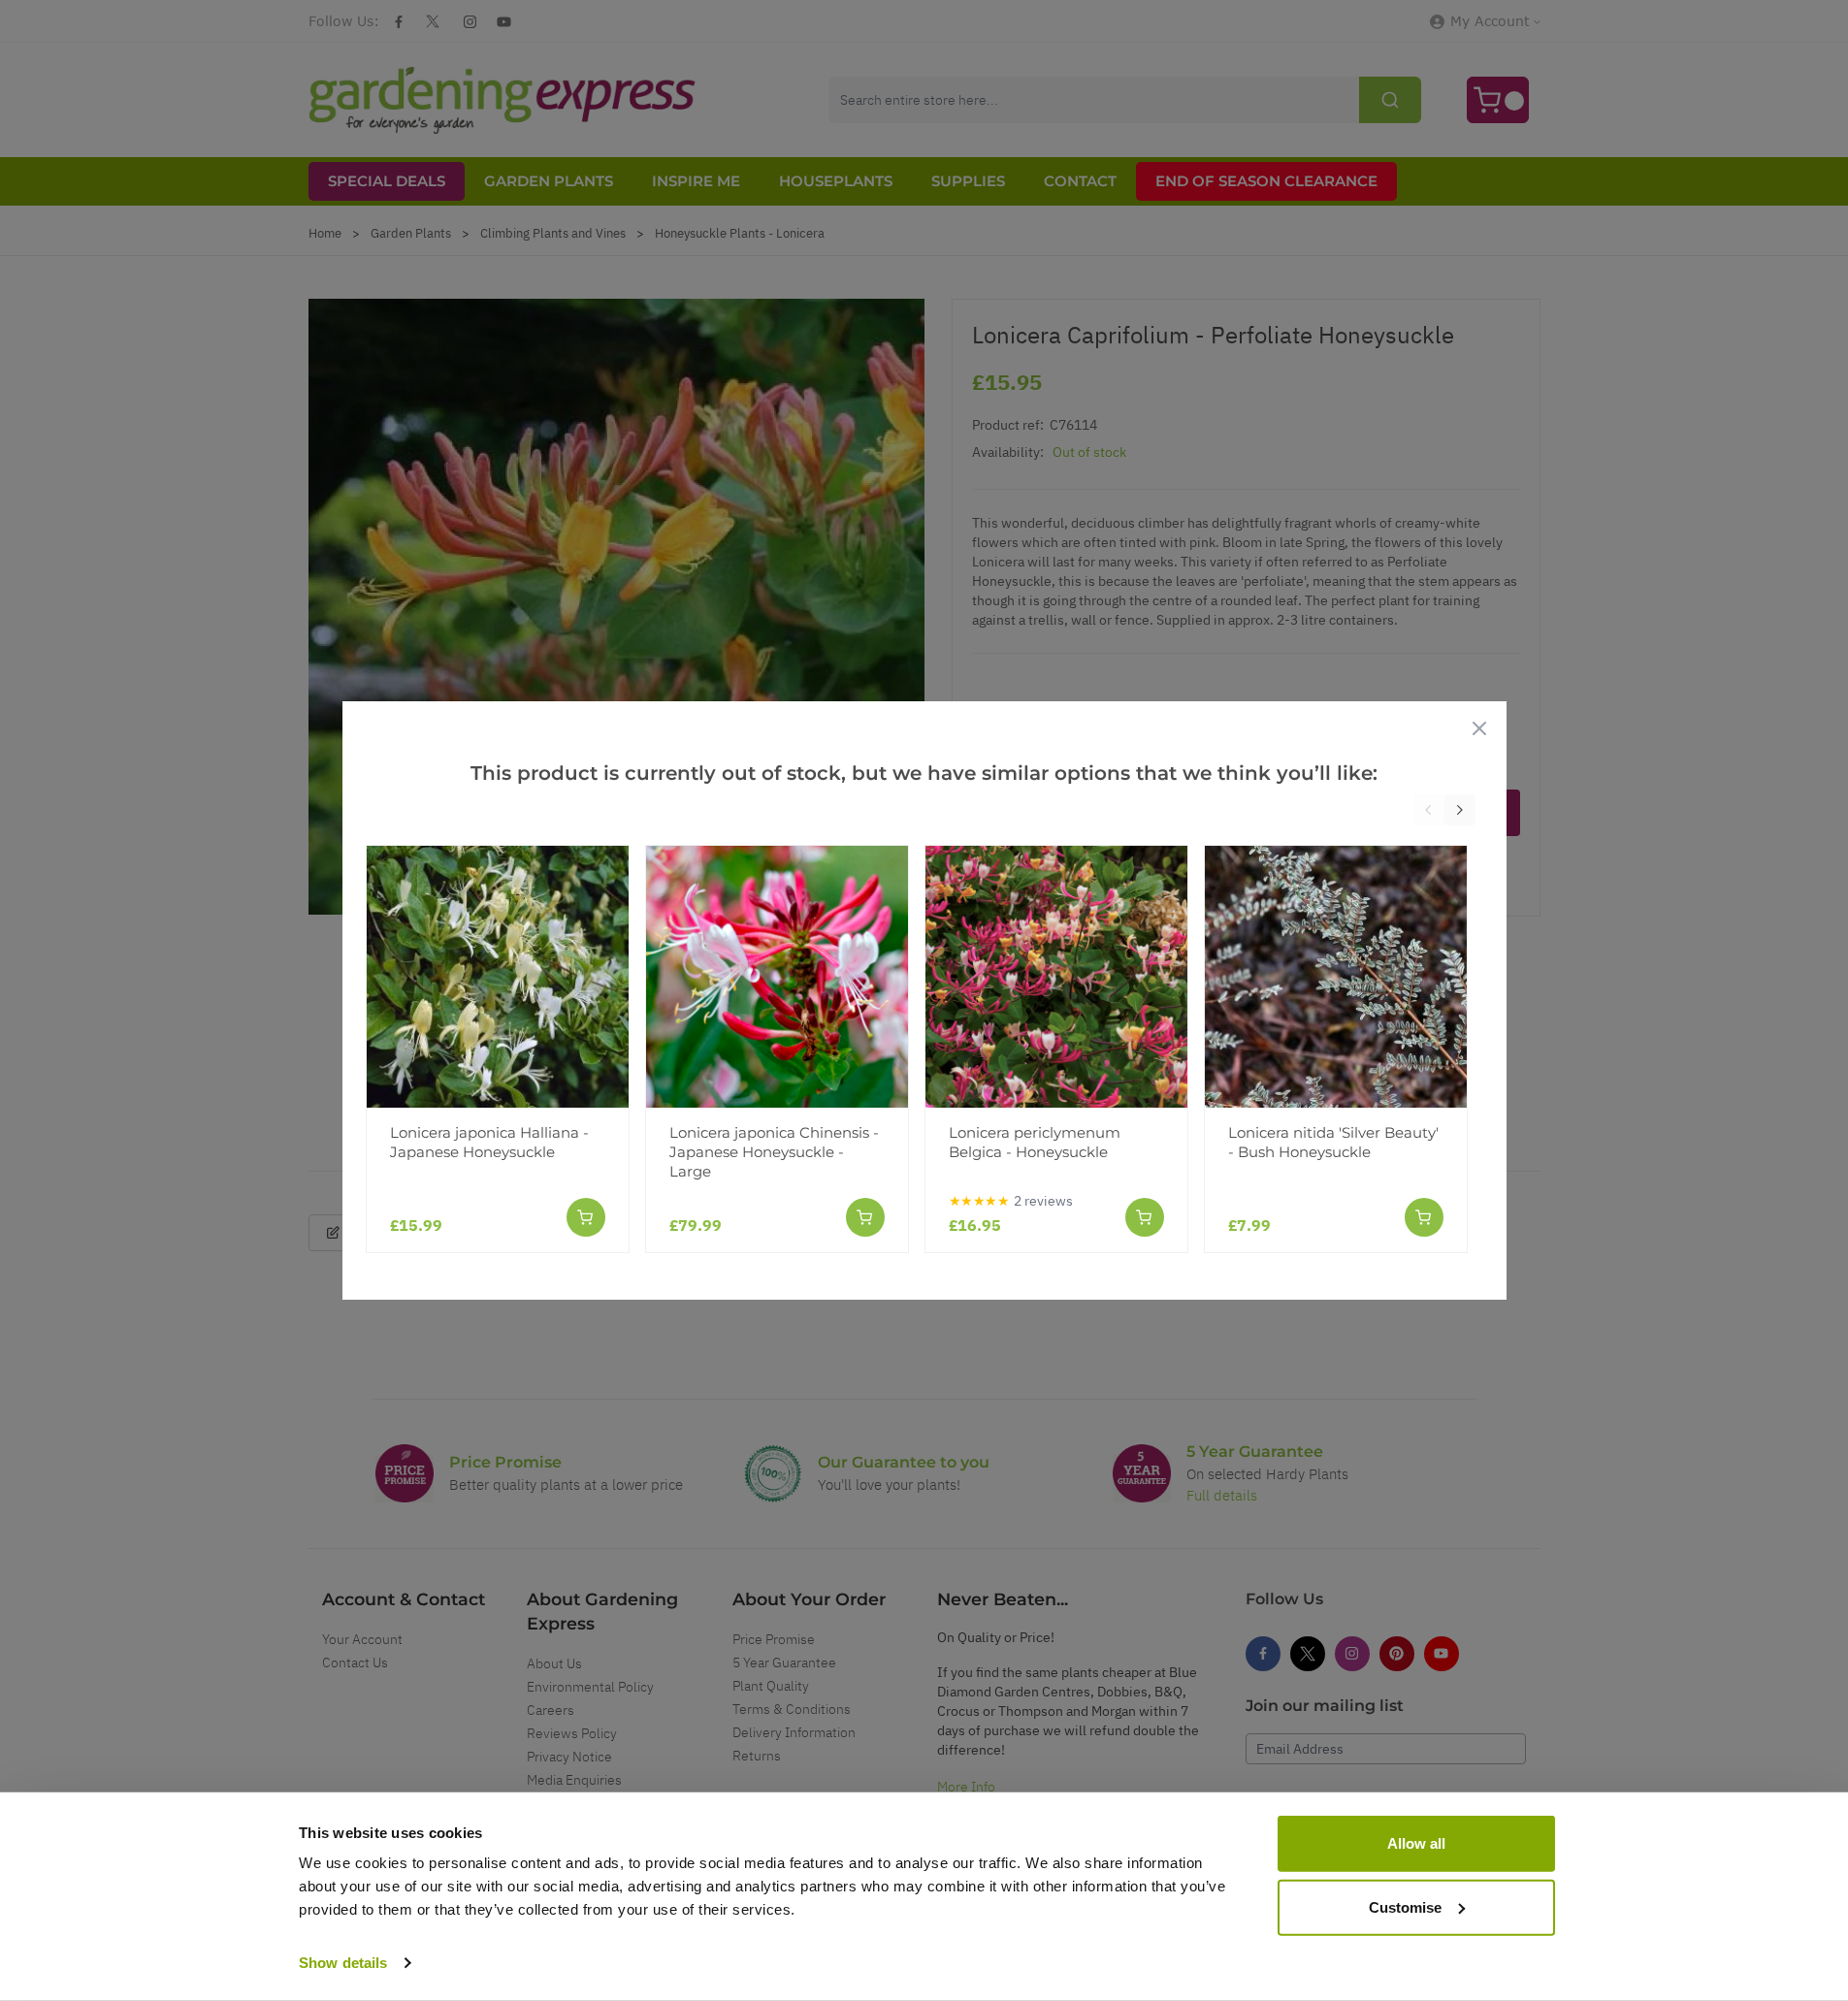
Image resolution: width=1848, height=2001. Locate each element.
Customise (1405, 1906)
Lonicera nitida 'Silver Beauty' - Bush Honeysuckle (1333, 1142)
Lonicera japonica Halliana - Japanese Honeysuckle (489, 1142)
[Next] (1460, 810)
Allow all (1416, 1843)
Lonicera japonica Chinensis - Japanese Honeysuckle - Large (774, 1152)
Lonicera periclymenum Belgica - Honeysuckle (1035, 1142)
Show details (343, 1963)
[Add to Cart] (586, 1217)
